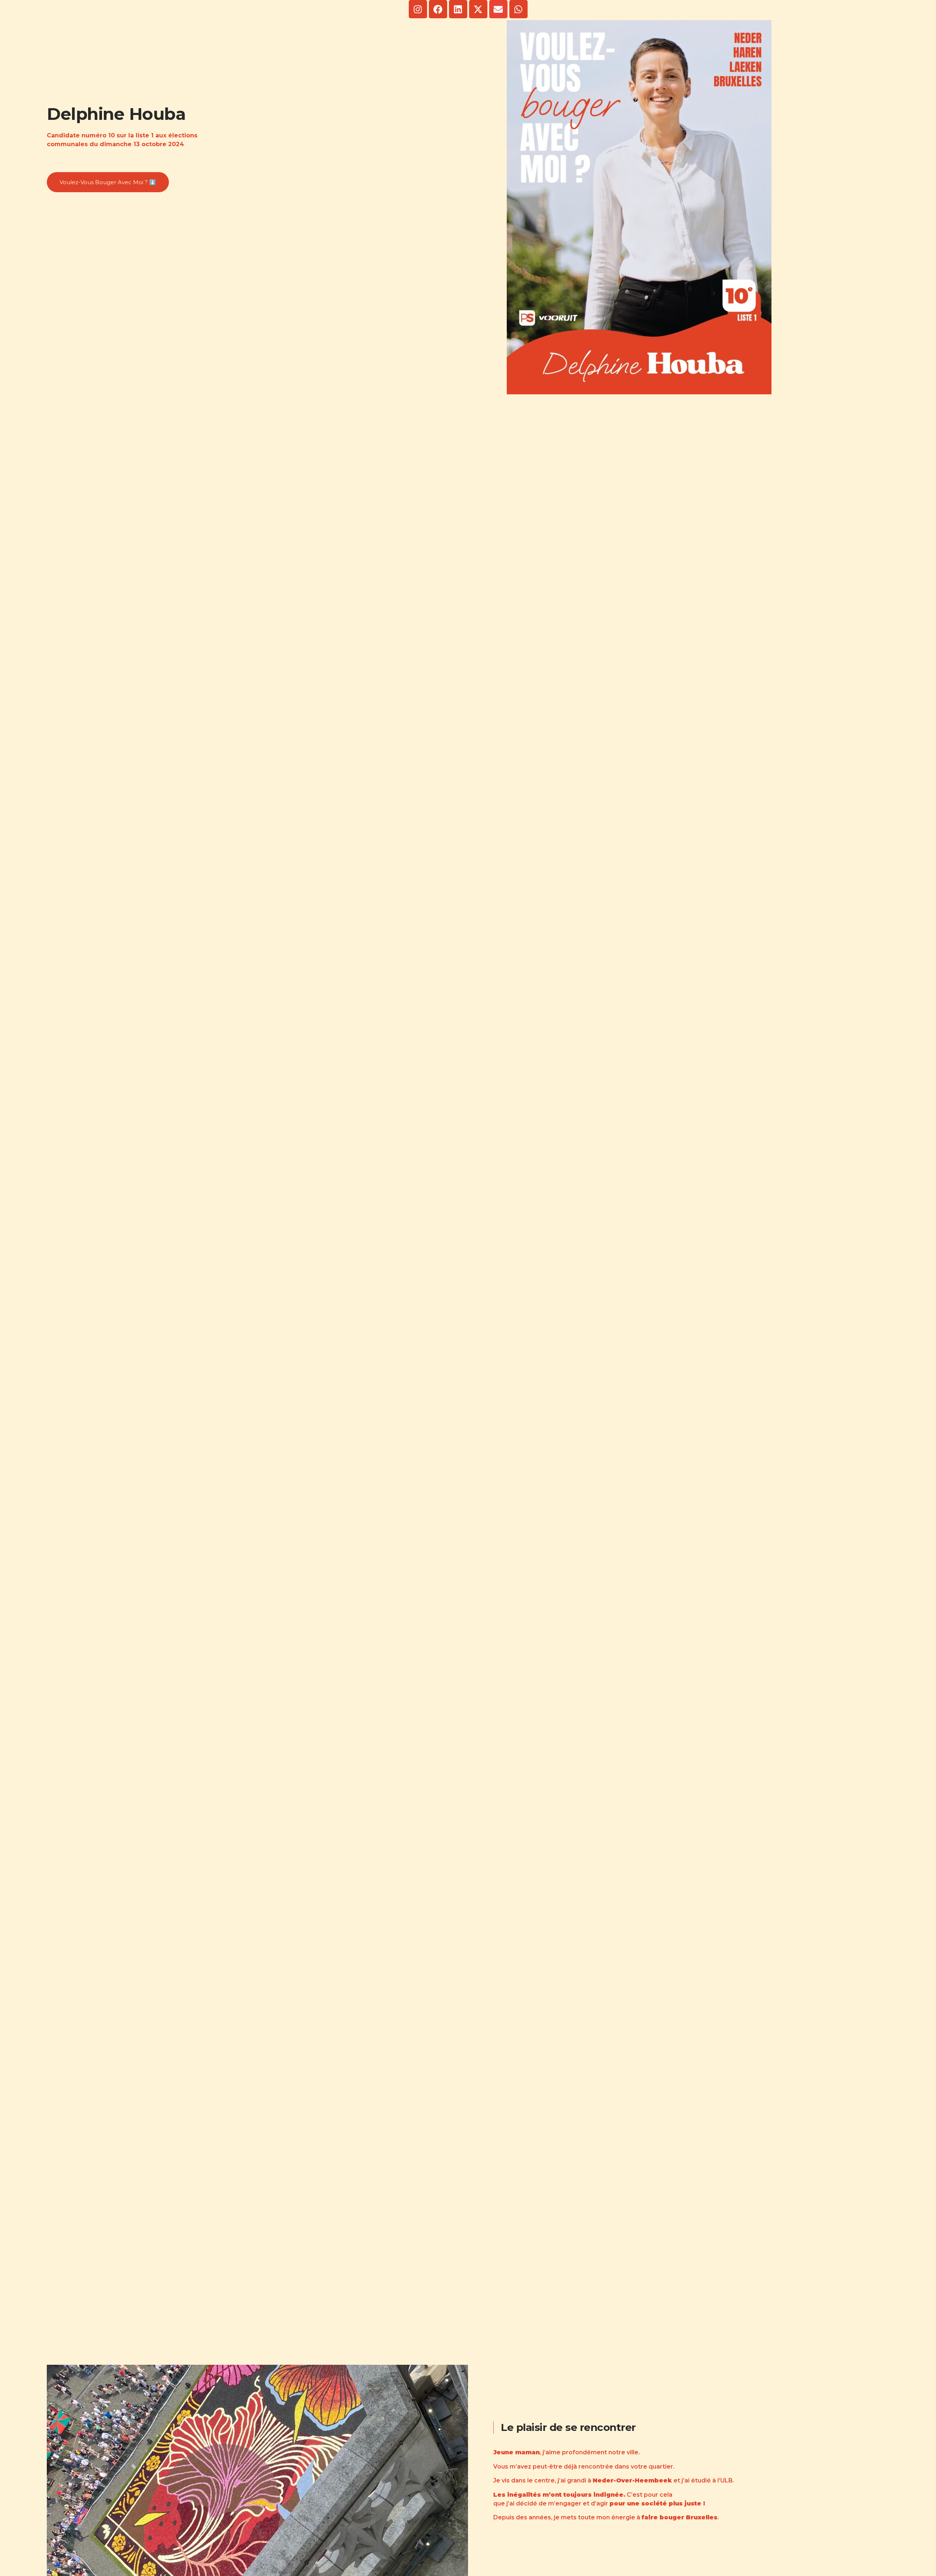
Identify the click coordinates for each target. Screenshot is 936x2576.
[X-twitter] (478, 9)
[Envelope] (498, 9)
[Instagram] (418, 9)
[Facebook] (438, 9)
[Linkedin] (458, 9)
